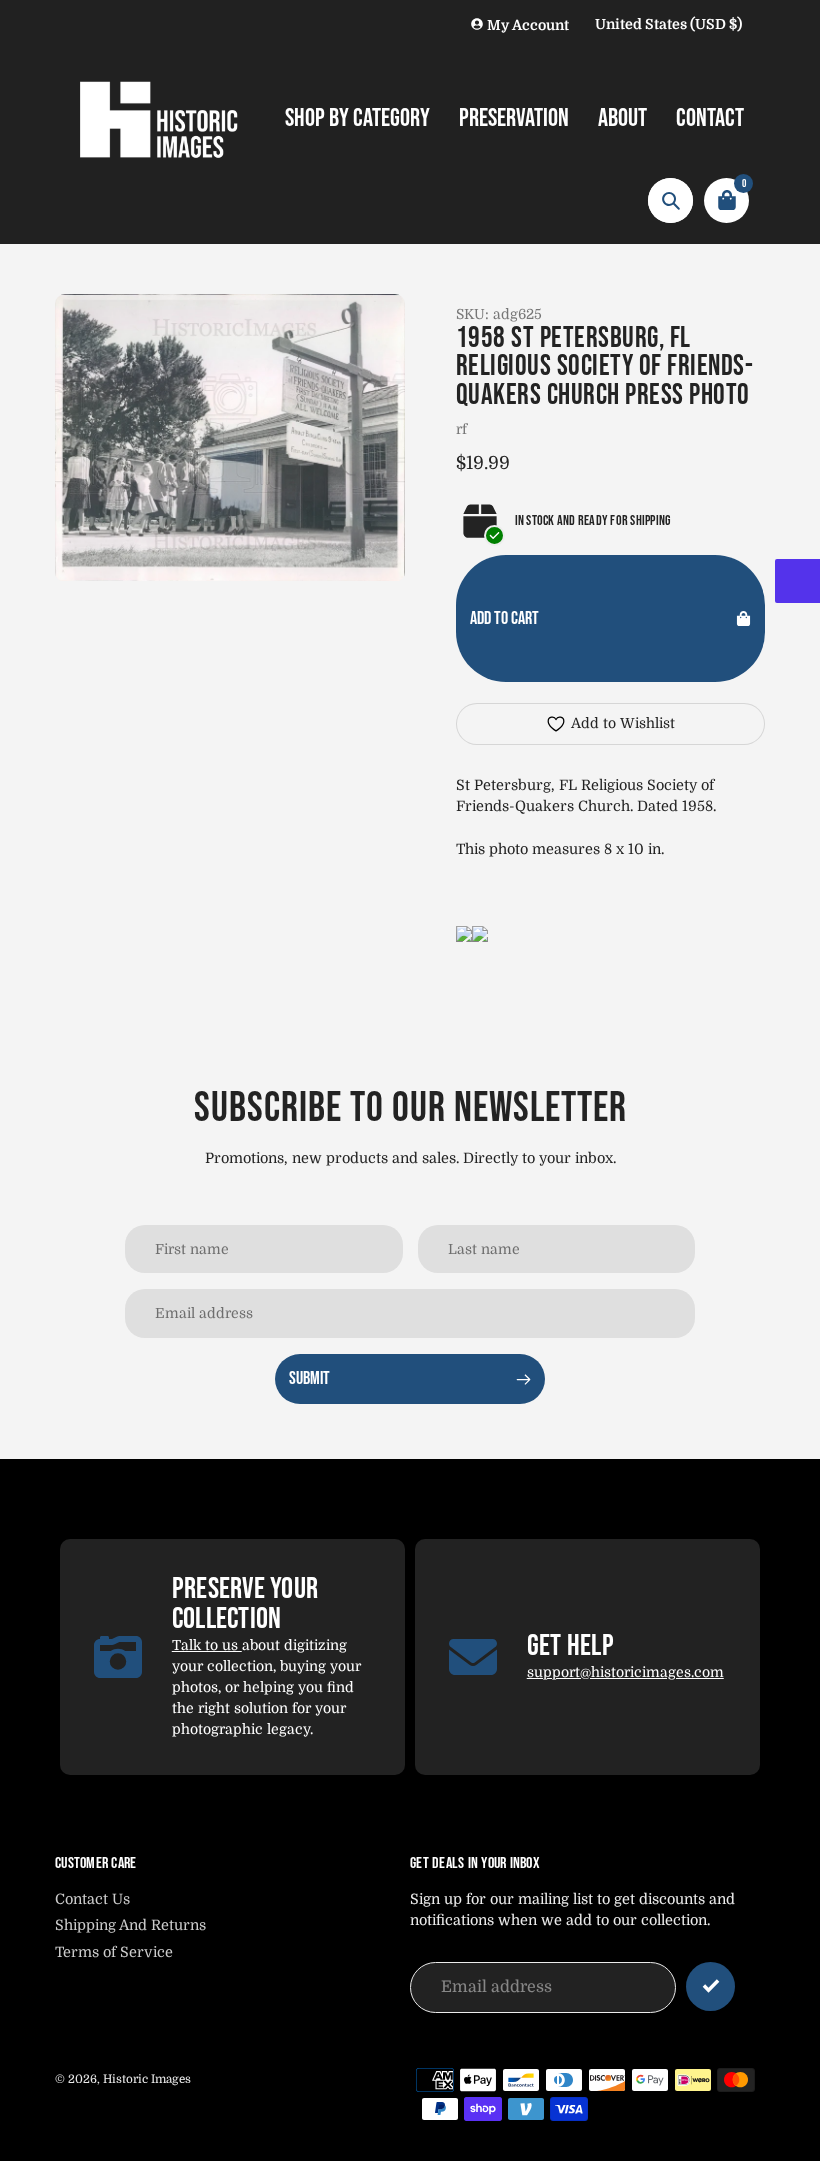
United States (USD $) (668, 24)
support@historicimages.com (625, 1672)
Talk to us (207, 1645)
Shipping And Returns (130, 1925)
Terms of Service (114, 1952)
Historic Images (147, 2079)
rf (461, 429)
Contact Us (92, 1899)
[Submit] (710, 1986)
